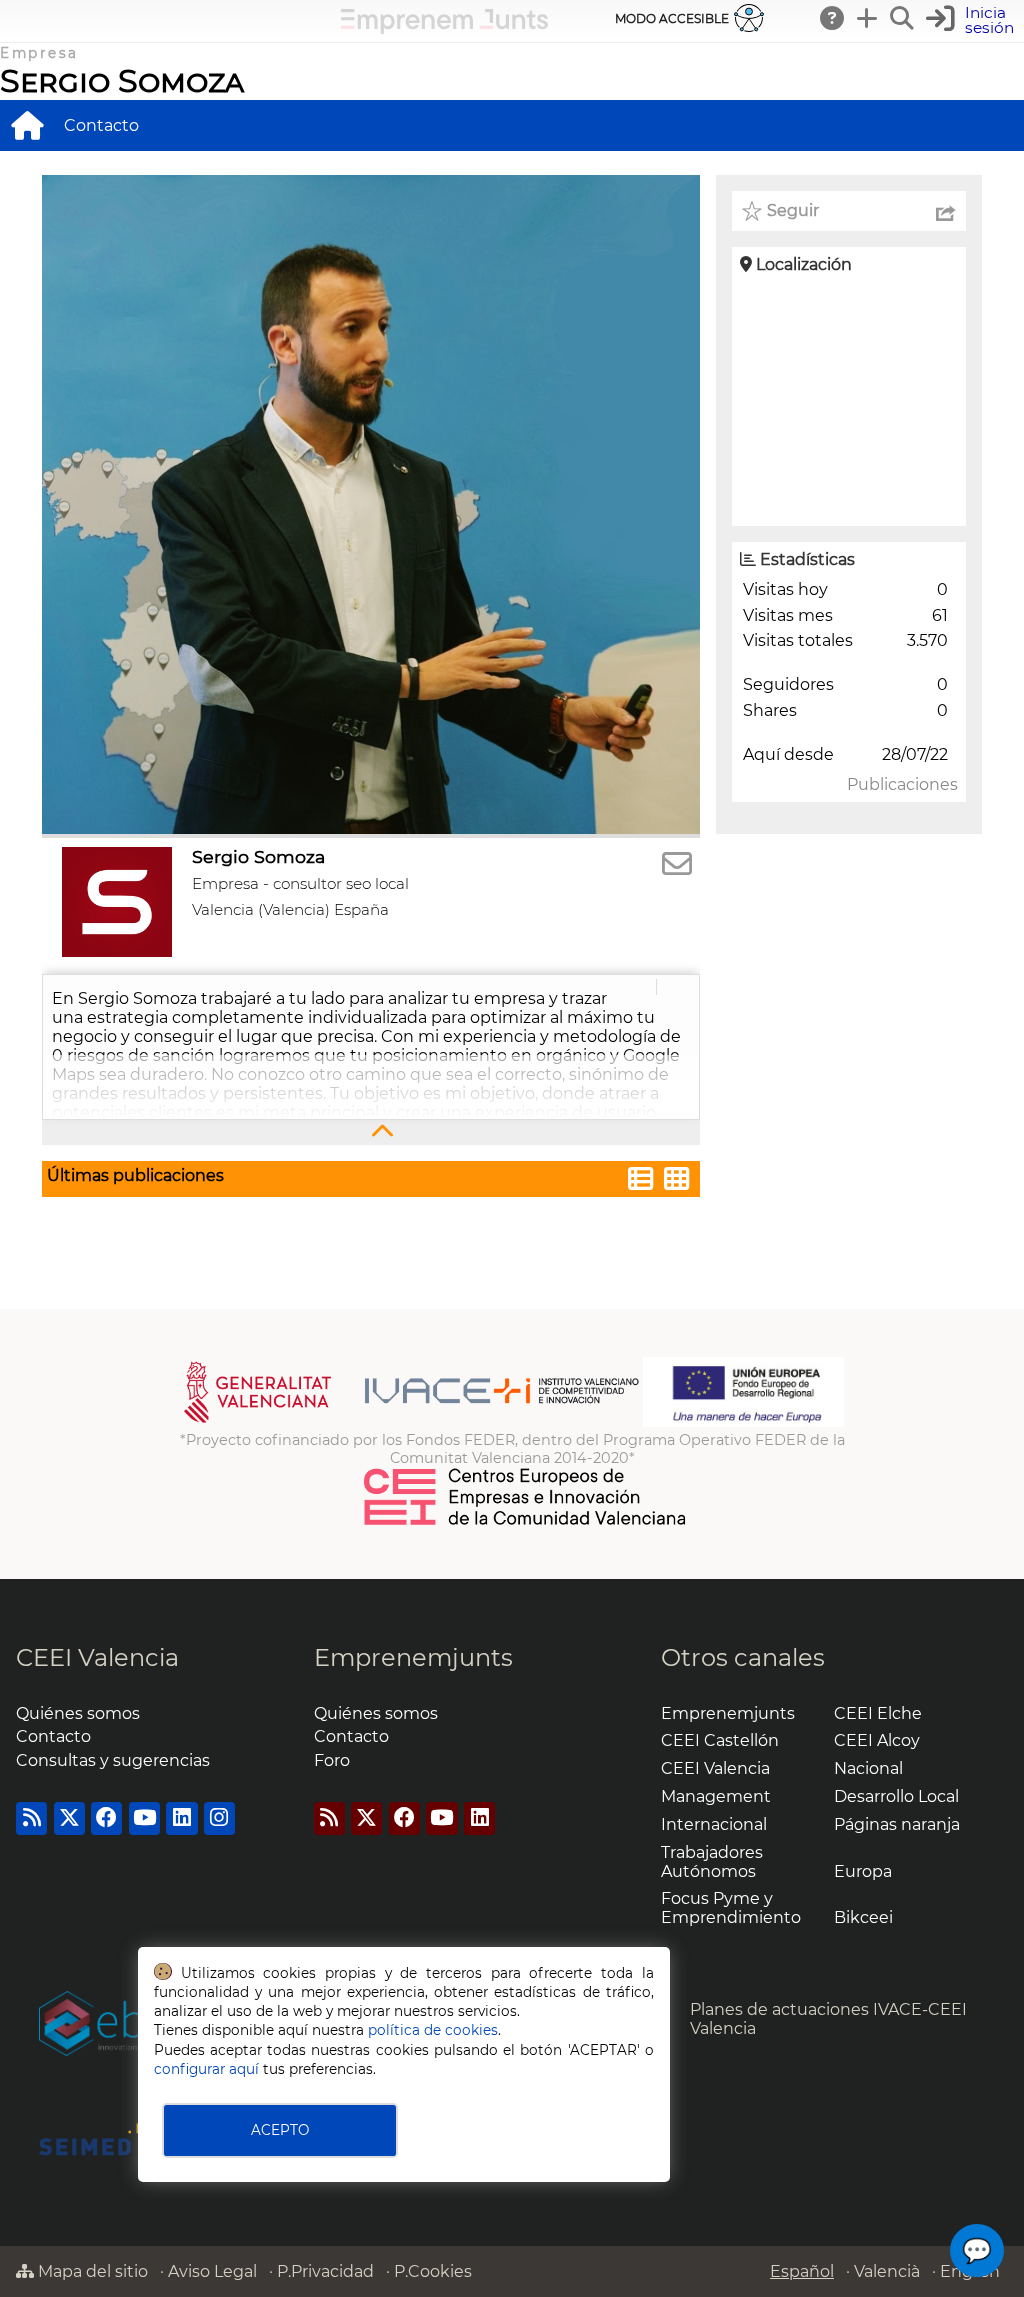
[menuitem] (27, 125)
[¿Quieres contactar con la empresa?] (677, 864)
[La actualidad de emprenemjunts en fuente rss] (329, 1818)
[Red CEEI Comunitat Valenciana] (526, 1522)
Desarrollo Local (896, 1796)
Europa (863, 1871)
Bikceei (863, 1917)
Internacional (714, 1824)
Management (716, 1796)
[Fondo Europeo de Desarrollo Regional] (743, 1422)
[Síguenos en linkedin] (181, 1818)
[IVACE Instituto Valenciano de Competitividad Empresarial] (411, 1422)
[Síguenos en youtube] (144, 1818)
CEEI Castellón (720, 1740)
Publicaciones (902, 784)
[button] (972, 20)
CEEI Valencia (97, 1657)
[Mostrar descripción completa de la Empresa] (371, 1132)
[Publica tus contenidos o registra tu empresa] (868, 18)
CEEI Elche (878, 1713)
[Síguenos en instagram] (219, 1818)
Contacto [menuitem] (101, 125)
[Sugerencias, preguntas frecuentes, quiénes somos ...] (833, 18)
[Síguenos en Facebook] (106, 1818)
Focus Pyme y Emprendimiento (731, 1908)
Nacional (868, 1768)
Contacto (53, 1736)
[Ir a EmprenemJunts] (444, 28)
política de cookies (433, 2030)
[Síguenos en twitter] (69, 1818)
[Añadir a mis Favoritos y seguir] (752, 211)
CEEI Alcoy (877, 1740)
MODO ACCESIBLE (672, 18)
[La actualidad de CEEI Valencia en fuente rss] (31, 1818)
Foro (332, 1760)
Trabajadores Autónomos (712, 1862)
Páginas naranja (897, 1824)
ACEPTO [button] (280, 2130)
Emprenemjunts (413, 1657)
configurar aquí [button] (206, 2069)
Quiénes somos (78, 1713)
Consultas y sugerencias (113, 1760)
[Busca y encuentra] (903, 18)
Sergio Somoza (122, 80)
